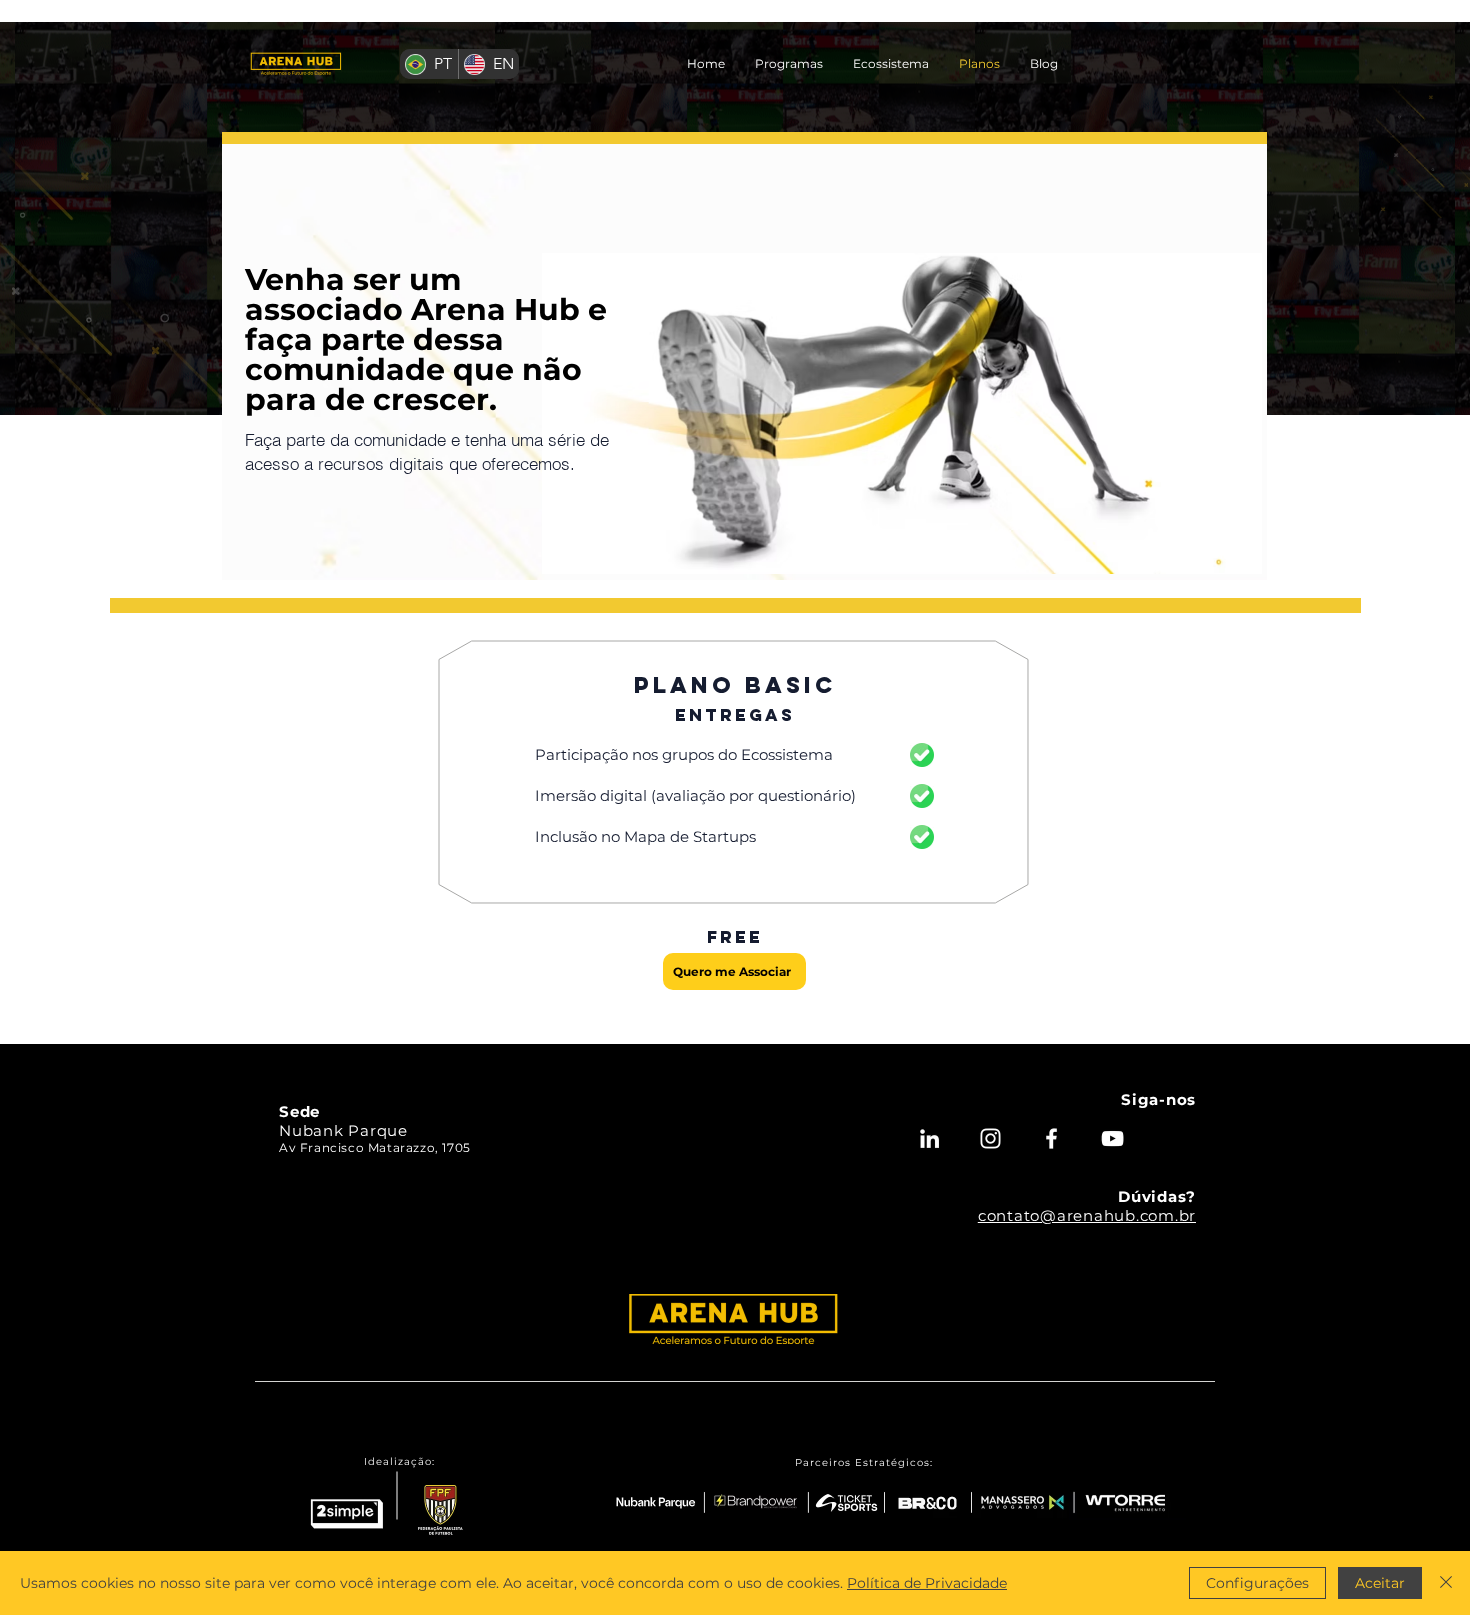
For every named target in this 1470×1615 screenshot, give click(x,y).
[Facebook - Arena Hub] (1051, 1138)
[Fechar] (1446, 1583)
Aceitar (1380, 1583)
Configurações (1257, 1583)
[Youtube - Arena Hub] (1112, 1138)
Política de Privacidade (927, 1583)
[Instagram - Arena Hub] (990, 1138)
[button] (789, 64)
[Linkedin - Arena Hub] (929, 1138)
